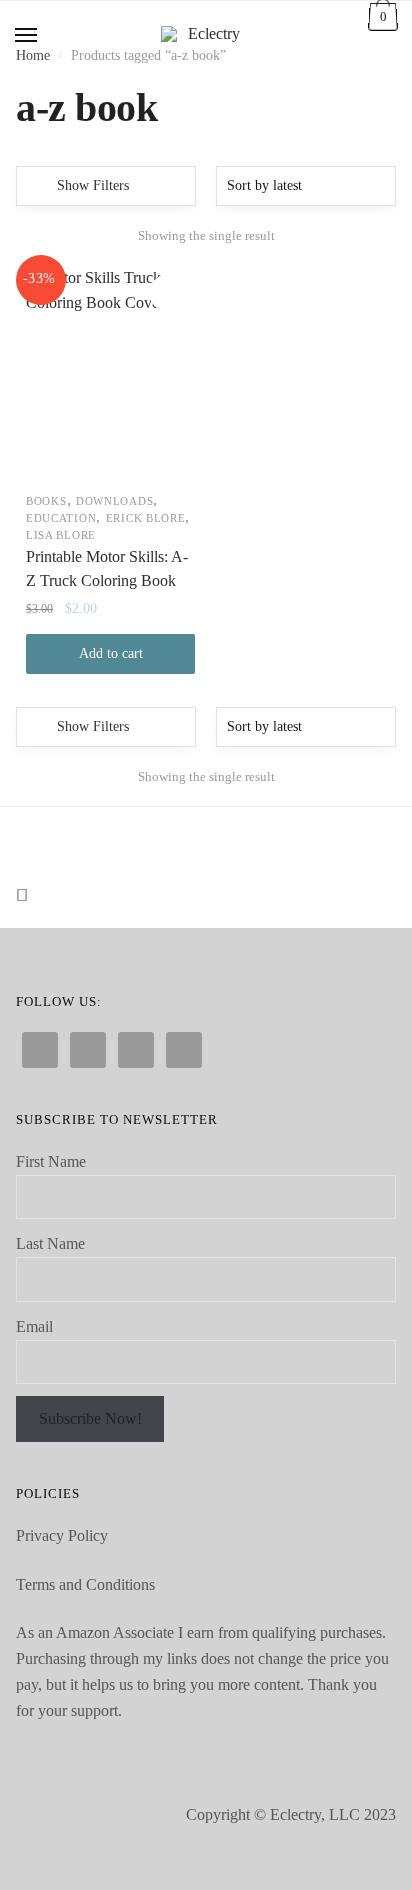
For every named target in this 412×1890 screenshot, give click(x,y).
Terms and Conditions (85, 1584)
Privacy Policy (62, 1535)
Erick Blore (146, 518)
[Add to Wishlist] (167, 293)
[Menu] (27, 36)
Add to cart (111, 653)
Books (46, 501)
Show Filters (93, 185)
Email (34, 1326)
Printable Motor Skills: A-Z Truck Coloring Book (107, 568)
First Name (51, 1161)
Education (61, 518)
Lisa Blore (61, 535)
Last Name (50, 1243)
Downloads (114, 501)
